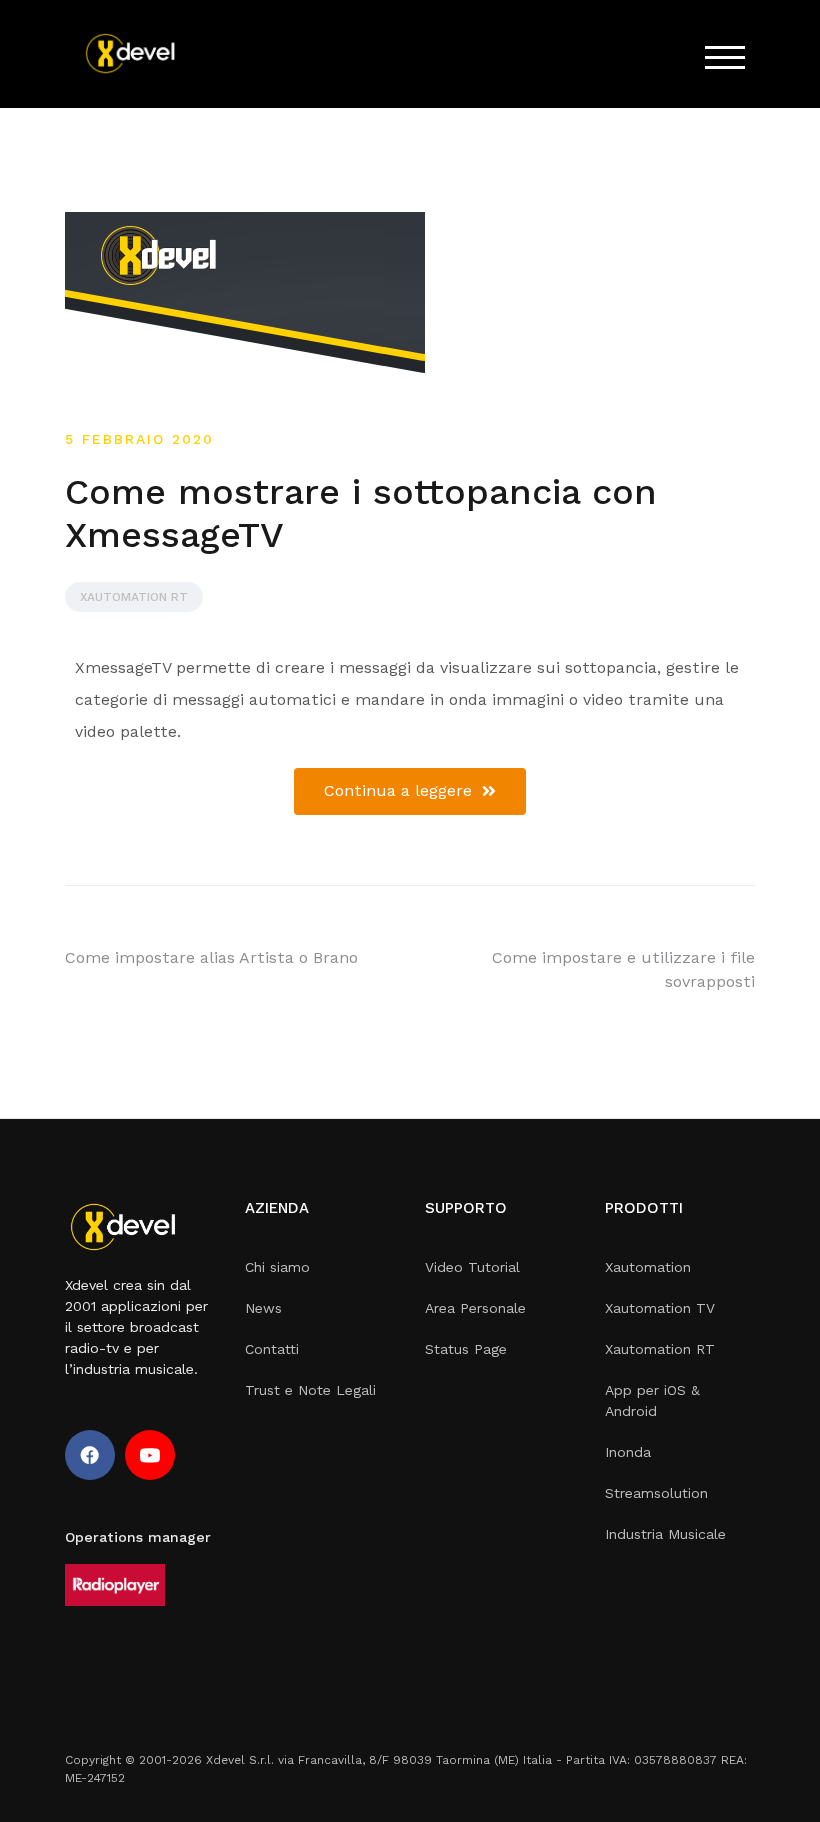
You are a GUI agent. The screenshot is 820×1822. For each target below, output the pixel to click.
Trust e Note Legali (310, 1390)
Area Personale (475, 1308)
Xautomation (648, 1267)
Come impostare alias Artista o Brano (211, 957)
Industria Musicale (665, 1534)
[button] (410, 791)
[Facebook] (90, 1455)
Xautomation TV (660, 1308)
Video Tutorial (472, 1267)
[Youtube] (150, 1455)
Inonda (628, 1452)
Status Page (466, 1349)
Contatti (272, 1349)
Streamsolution (656, 1493)
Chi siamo (277, 1267)
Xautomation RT (134, 597)
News (263, 1308)
